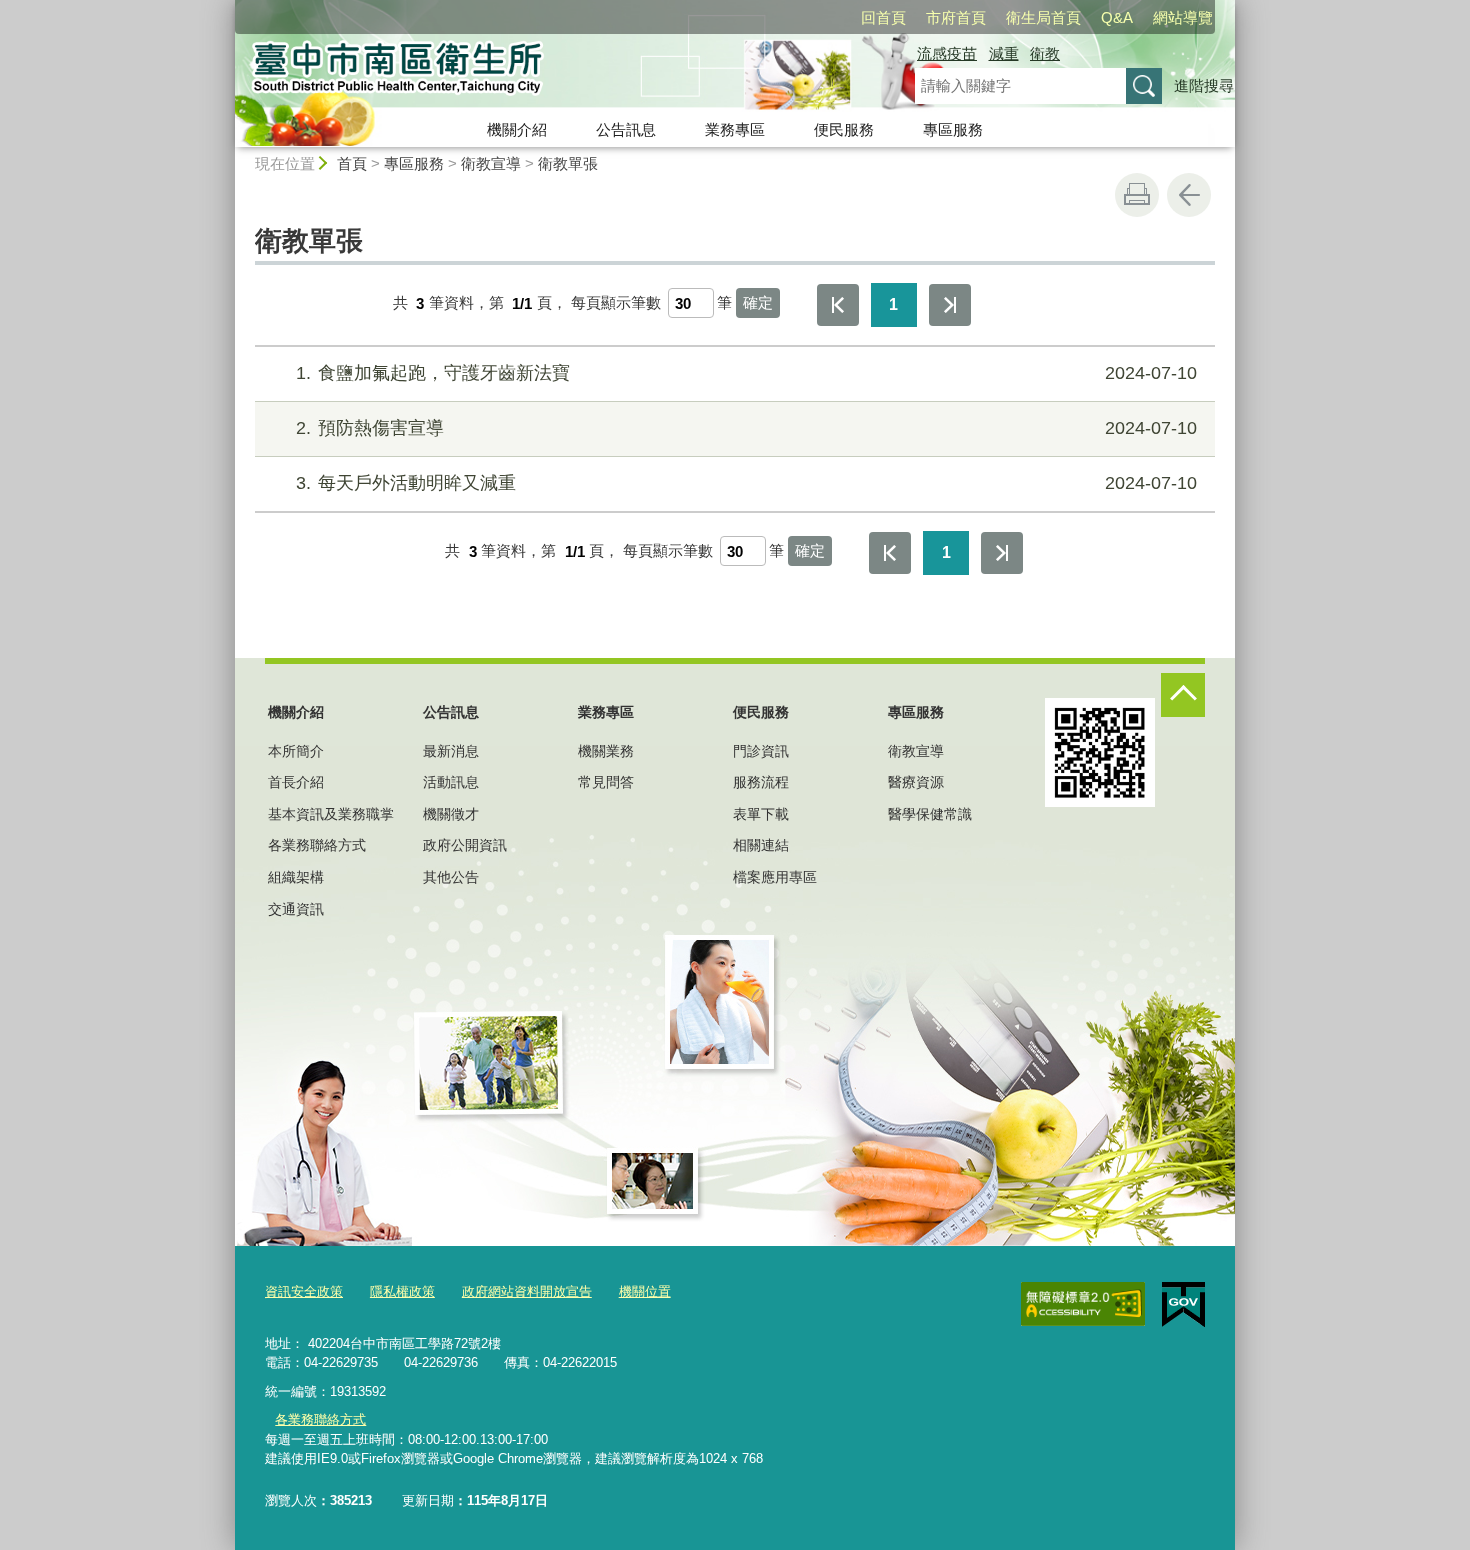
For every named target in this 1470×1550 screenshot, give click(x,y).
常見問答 (606, 782)
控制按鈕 (1183, 695)
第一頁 (838, 305)
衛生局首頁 (1043, 17)
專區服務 (953, 129)
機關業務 (606, 751)
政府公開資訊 (465, 845)
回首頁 (883, 17)
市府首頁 (956, 17)
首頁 (352, 163)
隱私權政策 (402, 1291)
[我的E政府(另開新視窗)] (1183, 1305)
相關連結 (761, 845)
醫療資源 (916, 782)
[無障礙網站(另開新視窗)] (1083, 1304)
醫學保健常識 (930, 814)
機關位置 (645, 1291)
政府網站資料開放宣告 (527, 1291)
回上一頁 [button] (1189, 195)
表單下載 (761, 814)
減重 (1004, 53)
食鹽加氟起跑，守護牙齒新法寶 (746, 373)
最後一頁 (950, 305)
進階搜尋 (1204, 85)
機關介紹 (517, 129)
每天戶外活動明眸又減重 (746, 483)
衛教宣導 (491, 163)
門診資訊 (761, 751)
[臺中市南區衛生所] (551, 73)
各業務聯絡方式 (317, 845)
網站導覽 (1183, 17)
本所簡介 (296, 751)
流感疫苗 (947, 53)
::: (226, 8)
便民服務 (844, 129)
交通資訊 (296, 909)
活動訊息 (451, 782)
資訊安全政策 (304, 1291)
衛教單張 (568, 163)
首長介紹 (296, 782)
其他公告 (451, 877)
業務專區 (735, 129)
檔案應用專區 (775, 877)
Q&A (1117, 17)
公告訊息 (626, 129)
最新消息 (451, 751)
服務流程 (761, 782)
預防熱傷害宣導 (746, 428)
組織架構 (296, 877)
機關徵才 (451, 814)
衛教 (1045, 53)
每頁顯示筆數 (616, 303)
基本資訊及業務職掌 (331, 814)
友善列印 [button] (1137, 195)
